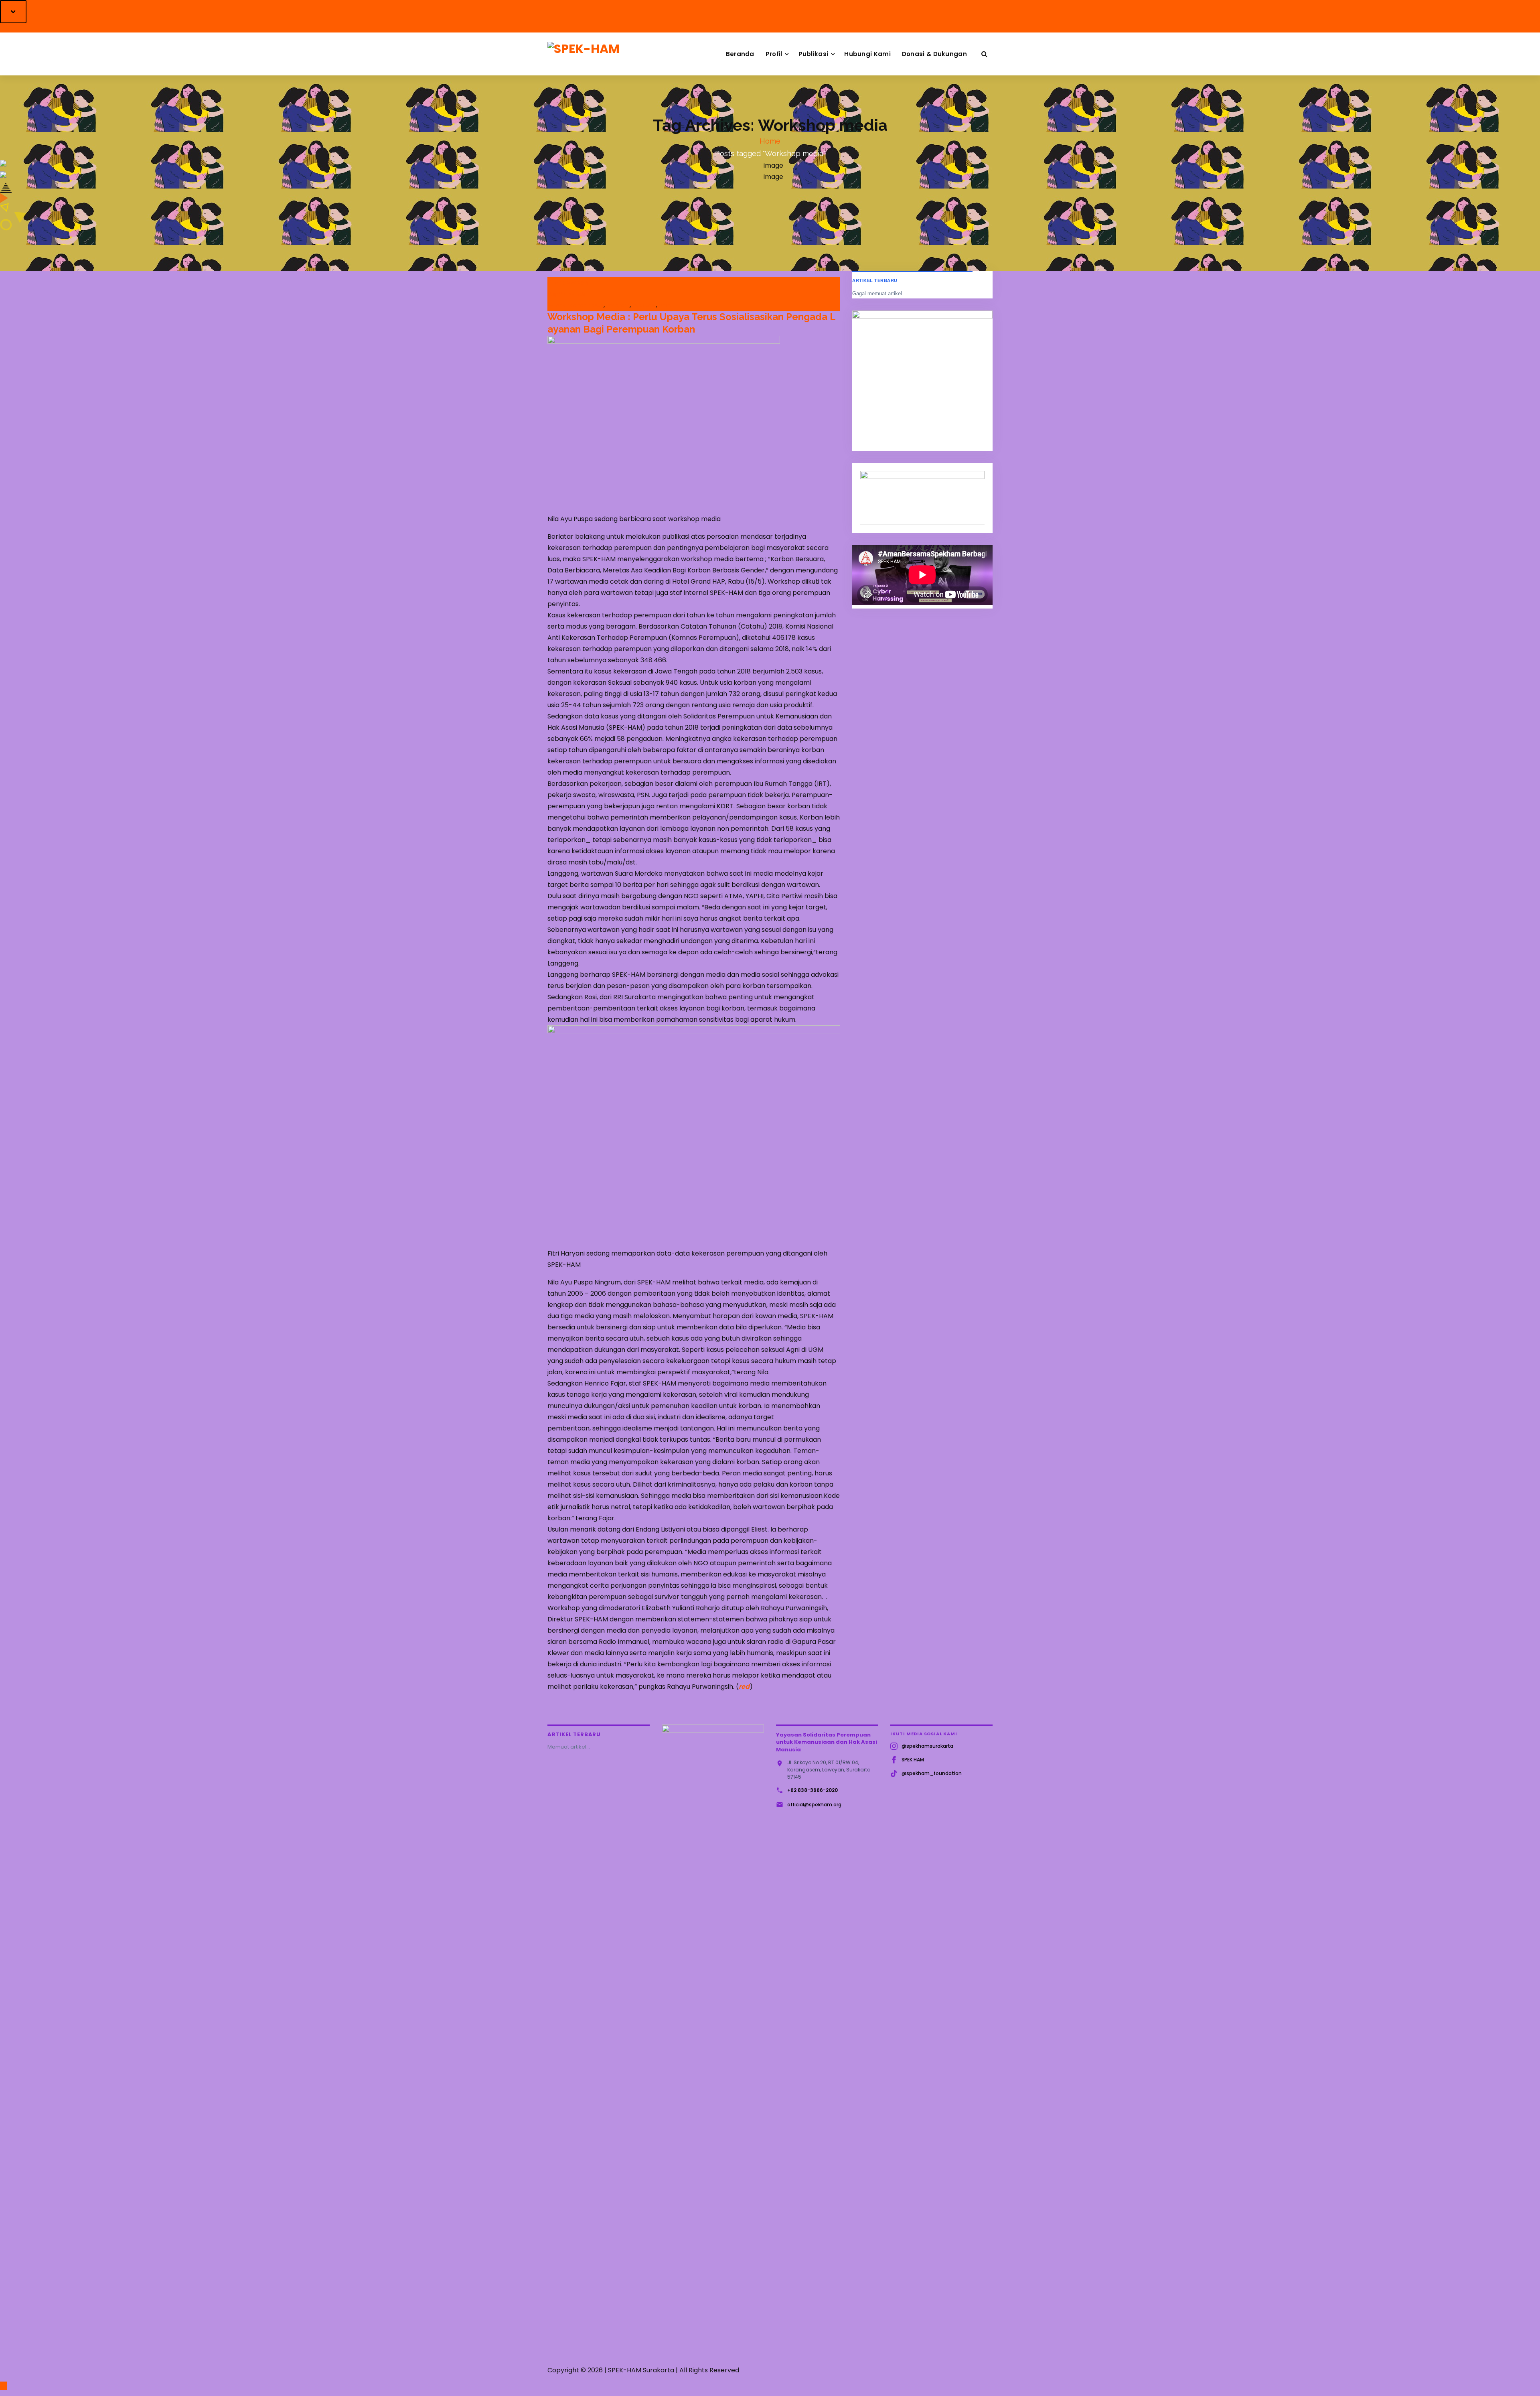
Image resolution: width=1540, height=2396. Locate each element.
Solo (665, 305)
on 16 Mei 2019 (571, 283)
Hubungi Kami (867, 54)
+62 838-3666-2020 (813, 1790)
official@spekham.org (814, 1805)
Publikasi (814, 54)
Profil (774, 54)
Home (770, 141)
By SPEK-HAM (569, 294)
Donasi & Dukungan (934, 54)
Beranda (740, 54)
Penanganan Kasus (578, 305)
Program (618, 305)
